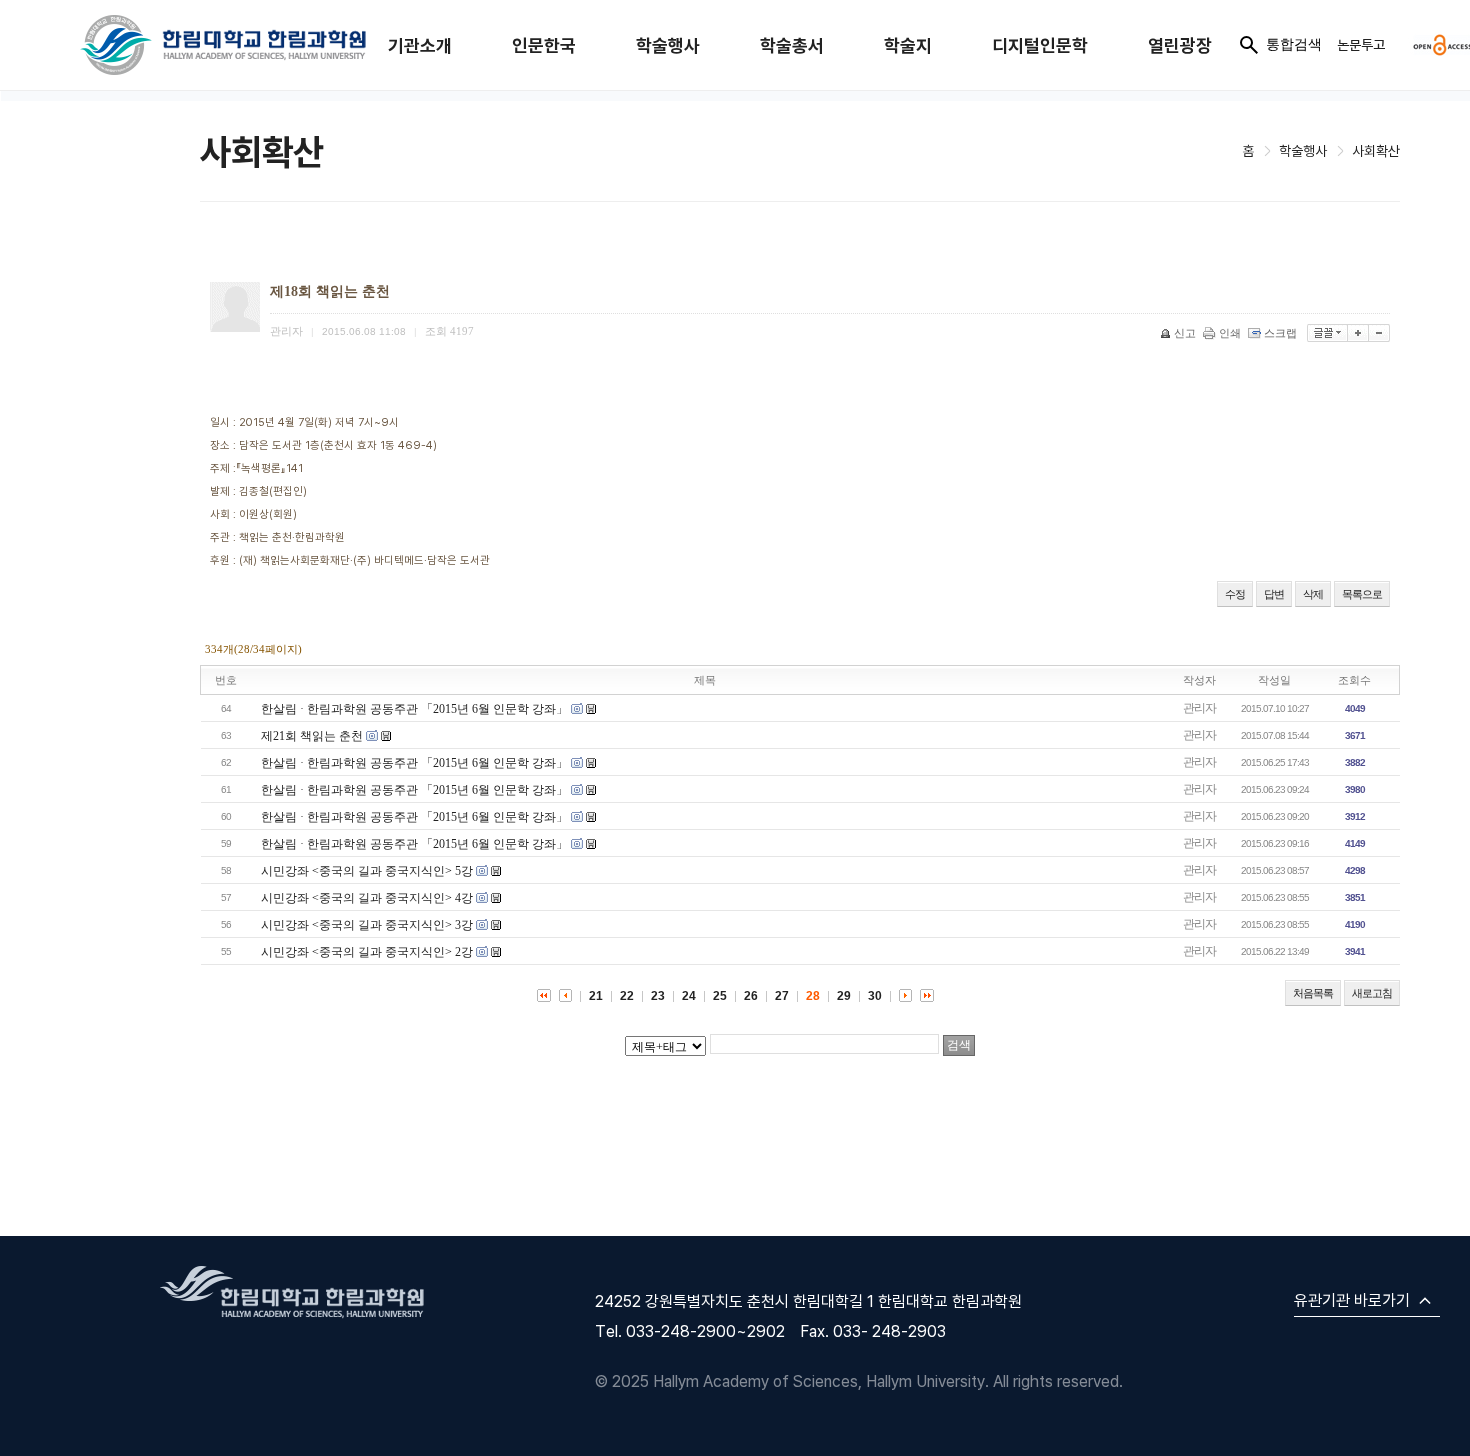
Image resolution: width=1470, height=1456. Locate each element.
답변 (1274, 594)
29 (844, 996)
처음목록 (1313, 993)
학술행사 (668, 45)
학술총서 (792, 45)
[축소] (1379, 333)
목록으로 (1362, 594)
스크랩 (1280, 333)
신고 (1185, 333)
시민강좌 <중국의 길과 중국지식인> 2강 (367, 952)
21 (596, 996)
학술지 (908, 45)
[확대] (1358, 333)
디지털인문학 (1040, 45)
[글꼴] (1327, 333)
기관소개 (420, 45)
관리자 (1199, 708)
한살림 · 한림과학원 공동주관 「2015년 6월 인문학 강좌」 (414, 709)
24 (689, 996)
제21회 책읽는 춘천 (312, 736)
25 (720, 996)
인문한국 (544, 45)
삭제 (1313, 594)
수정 (1235, 594)
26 (751, 996)
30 (875, 996)
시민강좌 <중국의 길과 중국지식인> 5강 (367, 871)
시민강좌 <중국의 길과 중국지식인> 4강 (367, 898)
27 (782, 996)
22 (627, 996)
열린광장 (1180, 45)
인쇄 (1230, 333)
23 (658, 996)
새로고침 (1372, 993)
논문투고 (1361, 44)
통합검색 (1294, 44)
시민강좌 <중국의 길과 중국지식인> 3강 (367, 925)
